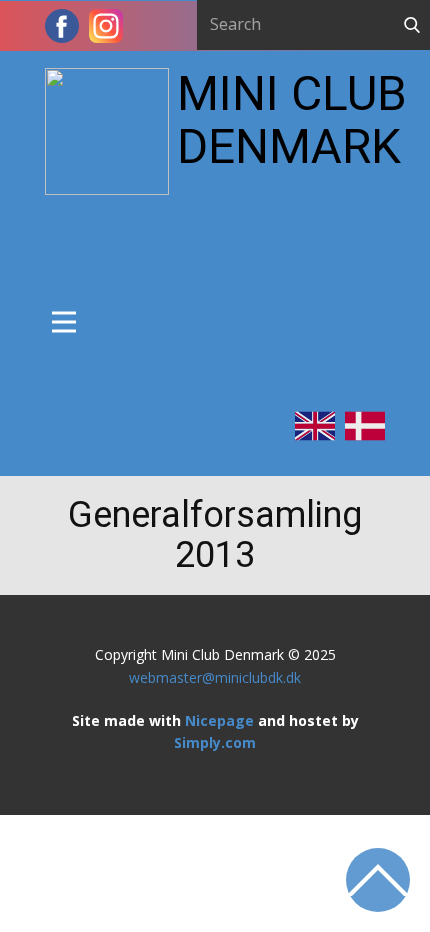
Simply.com (215, 742)
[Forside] (107, 131)
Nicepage (221, 720)
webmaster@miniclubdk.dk (215, 677)
